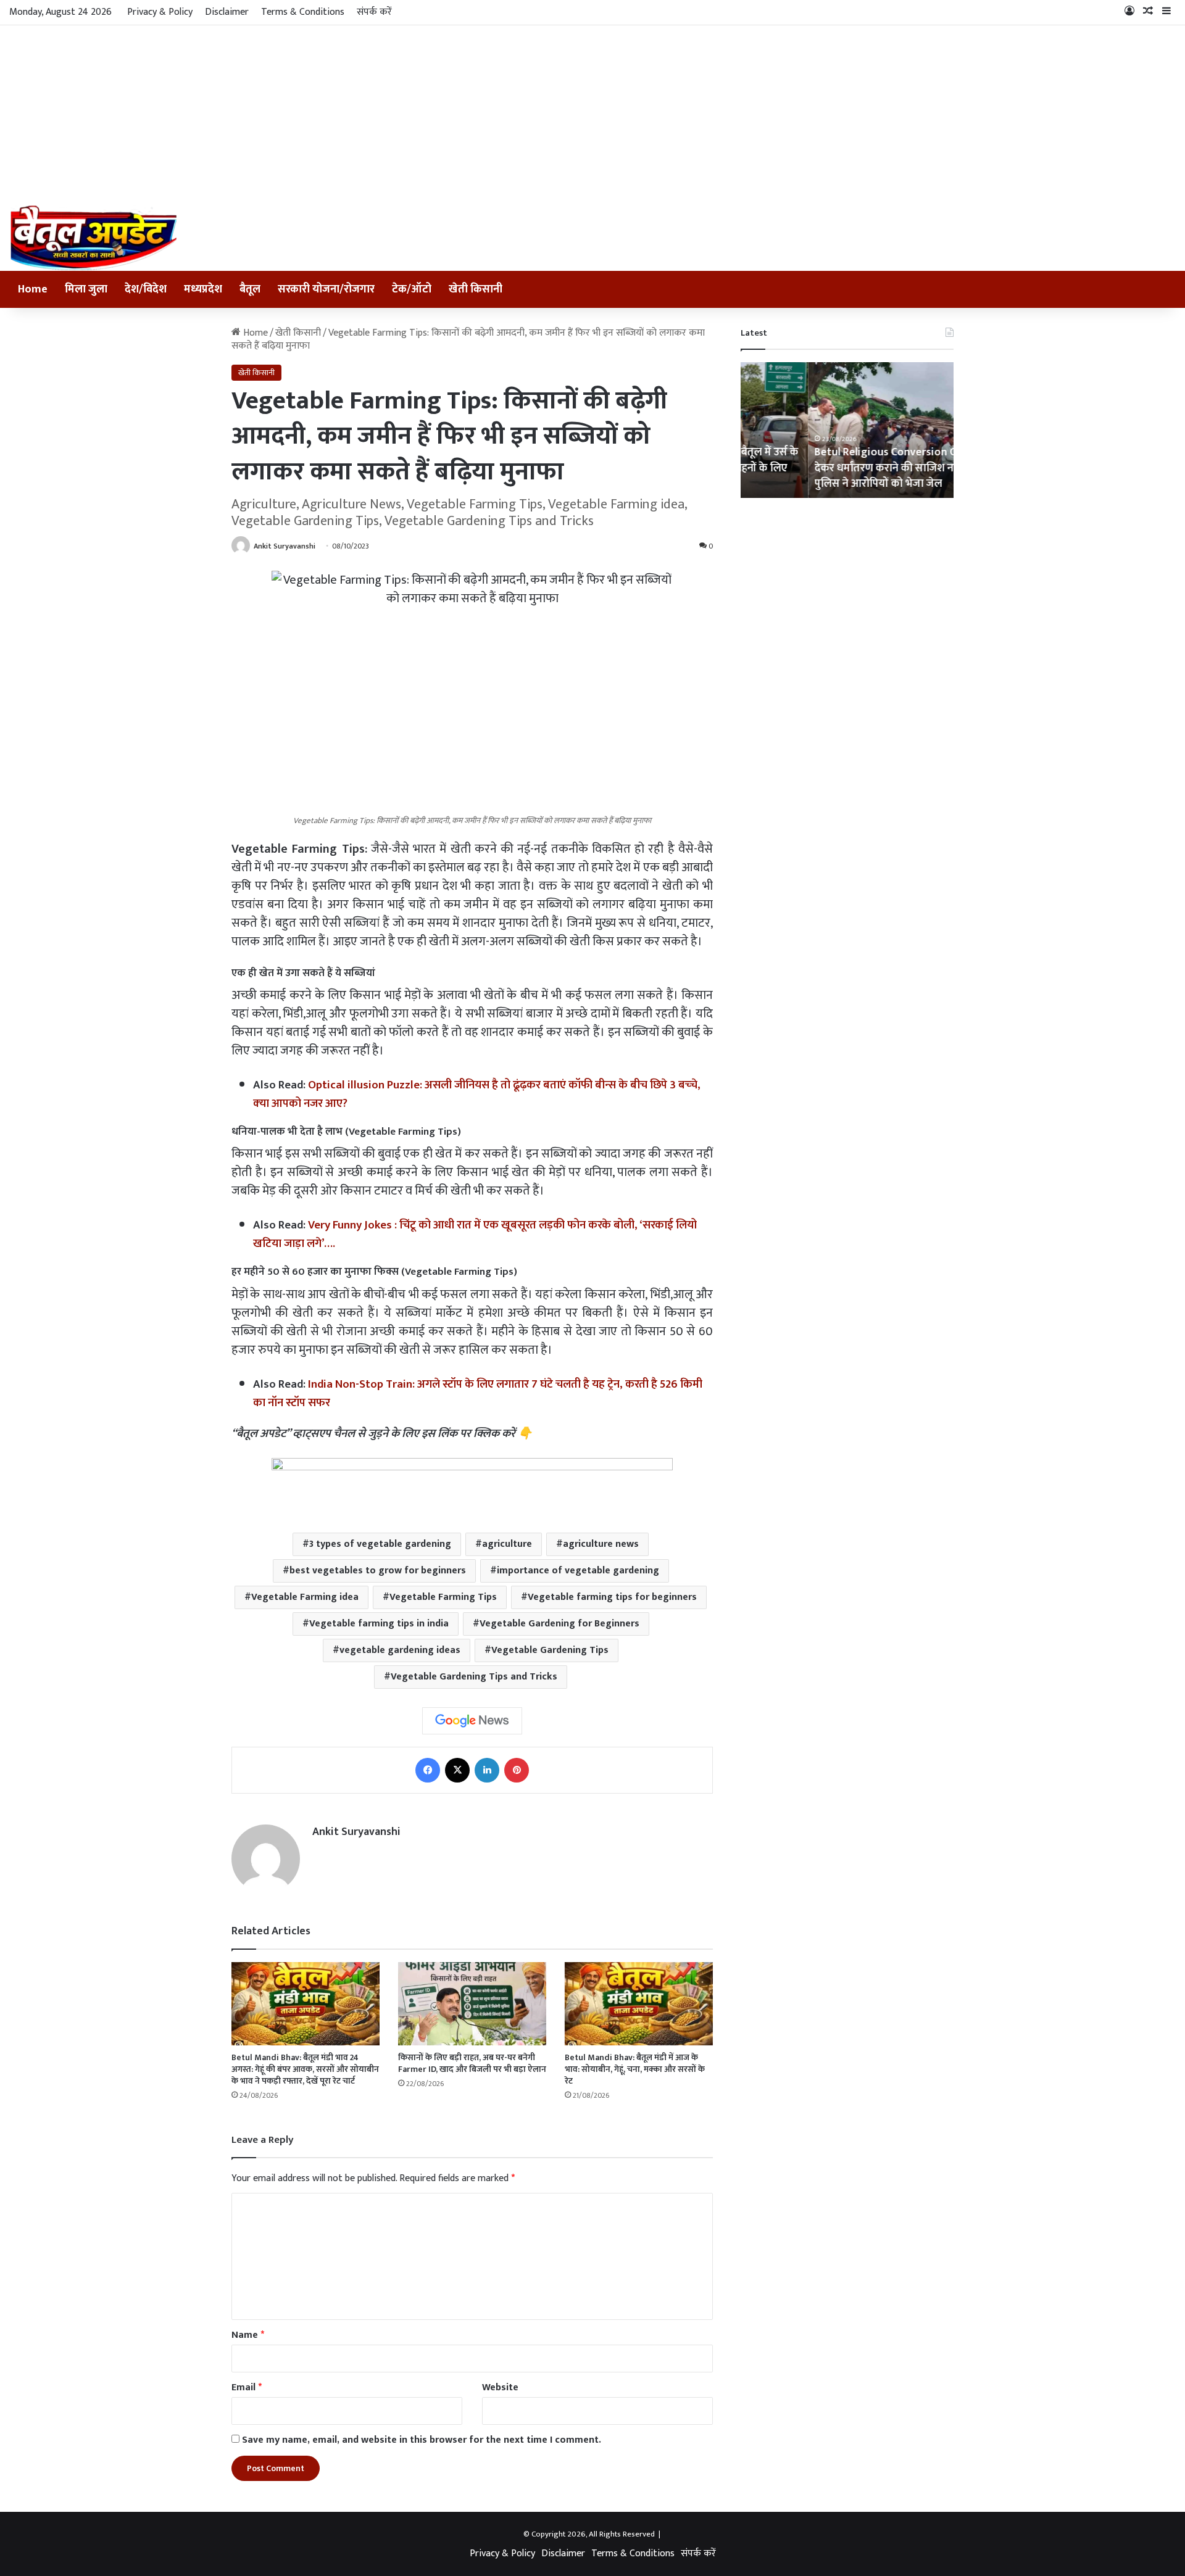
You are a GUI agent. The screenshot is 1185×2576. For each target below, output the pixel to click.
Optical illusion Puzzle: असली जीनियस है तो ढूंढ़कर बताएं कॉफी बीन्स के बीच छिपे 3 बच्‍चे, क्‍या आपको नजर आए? (477, 1094)
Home (33, 289)
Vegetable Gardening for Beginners (559, 1624)
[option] (847, 430)
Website (500, 2388)
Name (248, 2335)
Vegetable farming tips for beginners (612, 1597)
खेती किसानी (476, 289)
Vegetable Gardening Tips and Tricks (474, 1677)
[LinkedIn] (487, 1770)
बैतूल (250, 289)
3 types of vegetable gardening (380, 1544)
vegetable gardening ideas (400, 1650)
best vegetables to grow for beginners (378, 1571)
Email (247, 2388)
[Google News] (472, 1721)
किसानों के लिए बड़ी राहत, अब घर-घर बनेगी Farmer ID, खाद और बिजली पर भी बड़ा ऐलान (472, 2063)
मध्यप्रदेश (203, 289)
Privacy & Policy (160, 12)
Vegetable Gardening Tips (550, 1650)
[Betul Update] (94, 238)
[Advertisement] (592, 112)
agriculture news (601, 1544)
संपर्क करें (374, 12)
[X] (457, 1770)
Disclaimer (227, 12)
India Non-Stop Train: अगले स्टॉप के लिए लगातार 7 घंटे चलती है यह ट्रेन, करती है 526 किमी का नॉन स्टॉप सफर (478, 1394)
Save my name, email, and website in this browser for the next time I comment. (422, 2440)
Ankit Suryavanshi (285, 546)
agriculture (507, 1544)
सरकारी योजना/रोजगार (326, 289)
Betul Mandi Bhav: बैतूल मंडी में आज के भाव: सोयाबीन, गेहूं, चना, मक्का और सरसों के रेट (635, 2069)
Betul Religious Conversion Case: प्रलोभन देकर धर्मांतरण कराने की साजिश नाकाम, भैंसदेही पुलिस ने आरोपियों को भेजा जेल (845, 468)
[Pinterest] (517, 1770)
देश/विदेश (146, 289)
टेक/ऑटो (412, 289)
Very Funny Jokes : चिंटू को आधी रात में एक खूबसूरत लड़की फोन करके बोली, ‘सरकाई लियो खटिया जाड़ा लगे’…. (475, 1234)
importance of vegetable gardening (578, 1571)
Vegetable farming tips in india (379, 1624)
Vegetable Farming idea (305, 1597)
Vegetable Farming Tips (443, 1597)
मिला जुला (86, 289)
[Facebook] (428, 1770)
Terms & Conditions (303, 12)
